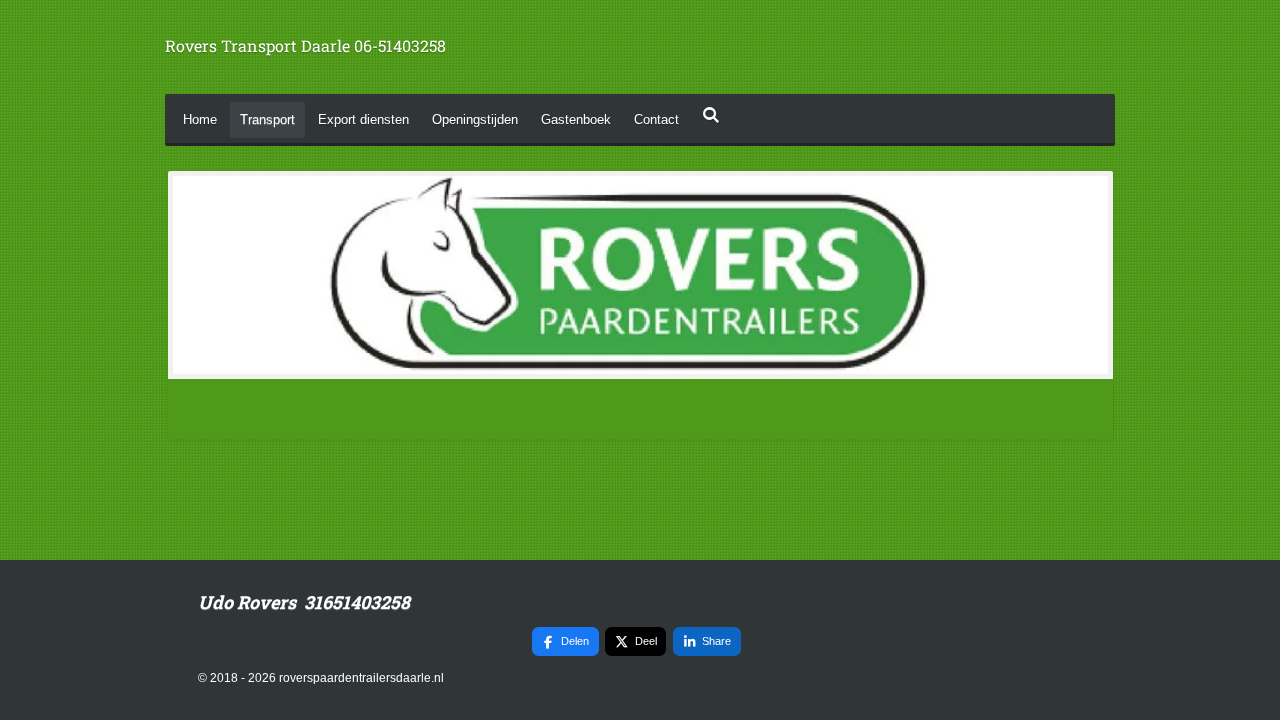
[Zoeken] (711, 115)
